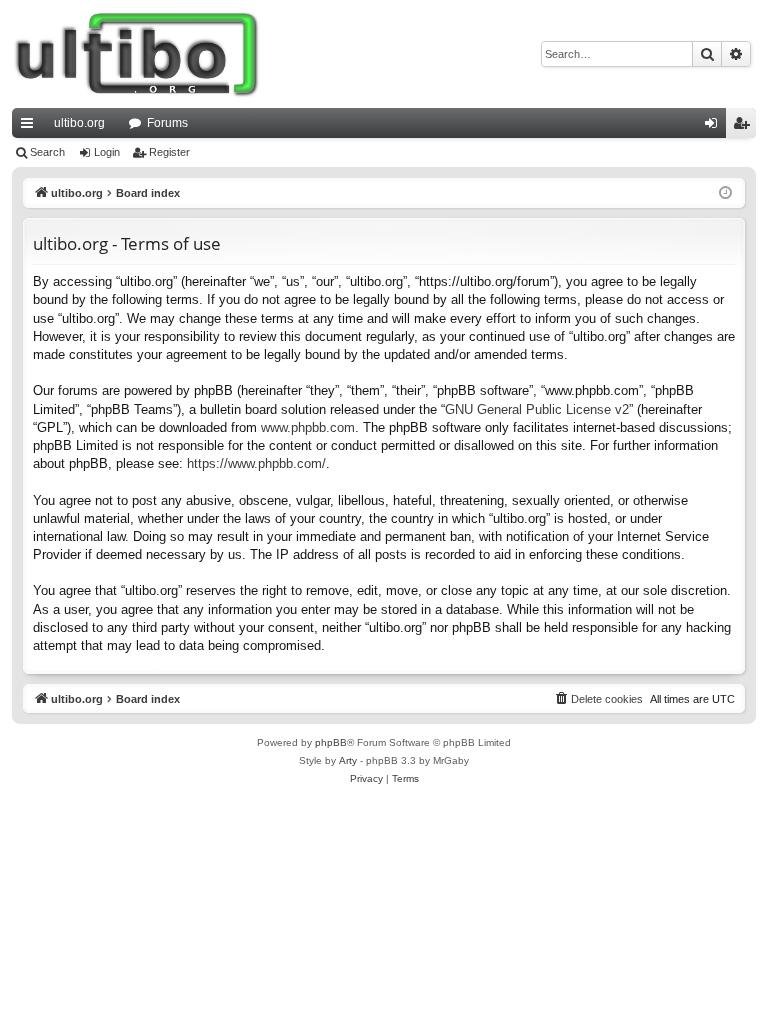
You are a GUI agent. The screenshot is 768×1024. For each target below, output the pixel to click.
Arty (348, 760)
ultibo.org (79, 123)
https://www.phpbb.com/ (256, 463)
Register (169, 152)
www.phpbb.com (308, 427)
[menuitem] (598, 699)
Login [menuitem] (715, 127)
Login (107, 152)
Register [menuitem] (745, 127)
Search (47, 152)
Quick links (31, 127)
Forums (167, 123)
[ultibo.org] (137, 54)
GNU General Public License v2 (537, 409)
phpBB (331, 742)
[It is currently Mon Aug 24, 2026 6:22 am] (725, 193)
